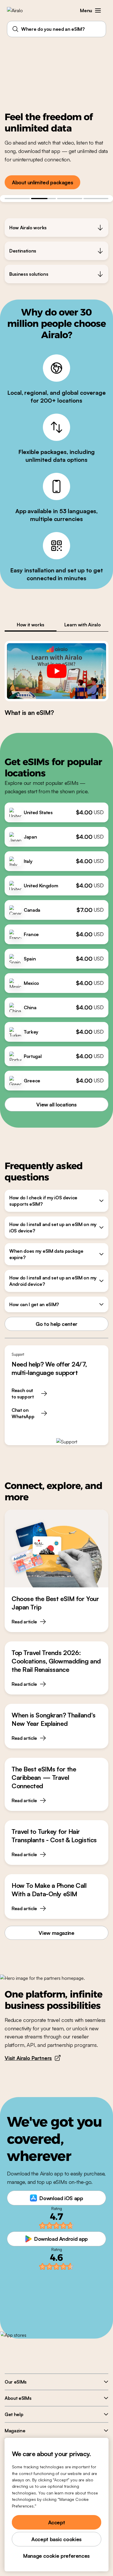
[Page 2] (44, 199)
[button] (98, 10)
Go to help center (57, 1324)
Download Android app (61, 2239)
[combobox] (57, 29)
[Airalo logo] (19, 10)
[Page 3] (70, 199)
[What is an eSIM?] (57, 671)
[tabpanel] (57, 679)
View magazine (56, 1933)
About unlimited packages (42, 182)
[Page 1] (17, 199)
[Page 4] (96, 199)
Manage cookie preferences (57, 2556)
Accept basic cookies (57, 2539)
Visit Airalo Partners (28, 2058)
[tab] (31, 625)
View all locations (57, 1104)
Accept (57, 2522)
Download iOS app (61, 2198)
